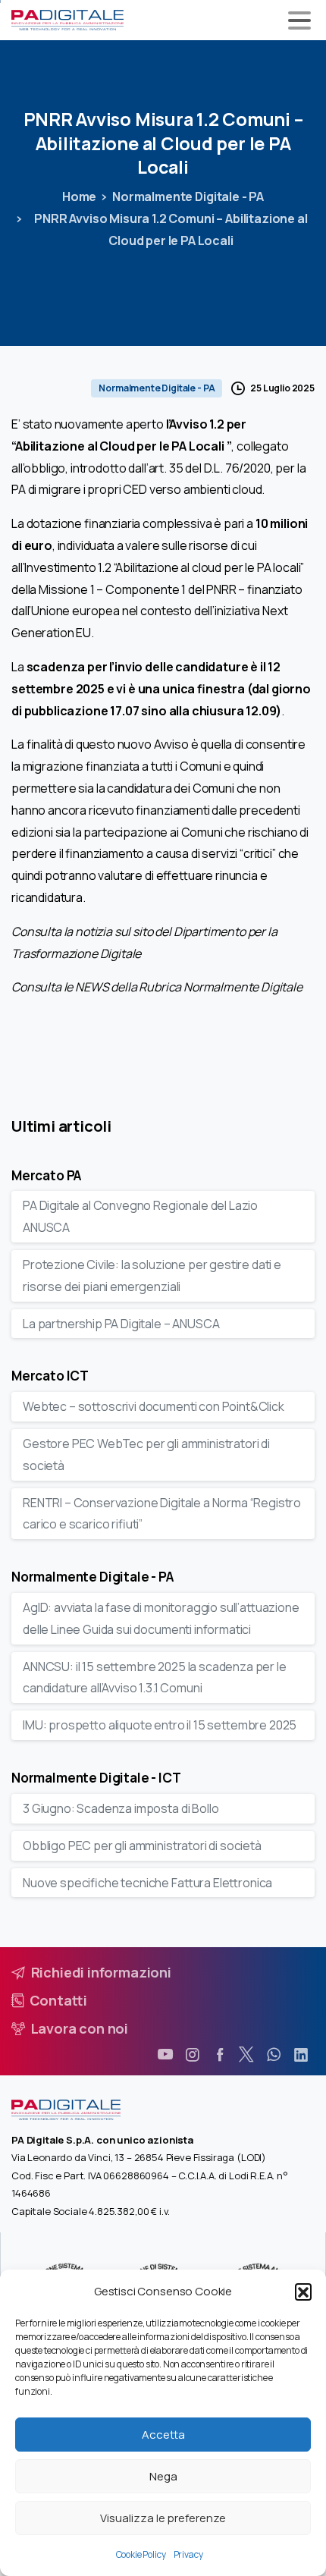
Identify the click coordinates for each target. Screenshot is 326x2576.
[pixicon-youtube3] (165, 2055)
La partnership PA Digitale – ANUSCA (121, 1324)
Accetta (163, 2435)
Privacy (188, 2554)
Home (79, 196)
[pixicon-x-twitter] (246, 2055)
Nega (163, 2476)
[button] (303, 2292)
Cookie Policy (141, 2554)
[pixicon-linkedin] (301, 2055)
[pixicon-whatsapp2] (274, 2055)
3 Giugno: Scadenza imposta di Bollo (121, 1808)
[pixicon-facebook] (220, 2055)
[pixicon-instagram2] (193, 2055)
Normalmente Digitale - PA (188, 196)
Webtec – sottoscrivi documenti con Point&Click (154, 1406)
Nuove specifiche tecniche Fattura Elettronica (147, 1883)
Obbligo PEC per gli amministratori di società (142, 1846)
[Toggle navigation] (299, 20)
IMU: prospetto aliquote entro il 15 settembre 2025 (160, 1725)
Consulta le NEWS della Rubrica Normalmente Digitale (157, 987)
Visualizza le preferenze (163, 2518)
